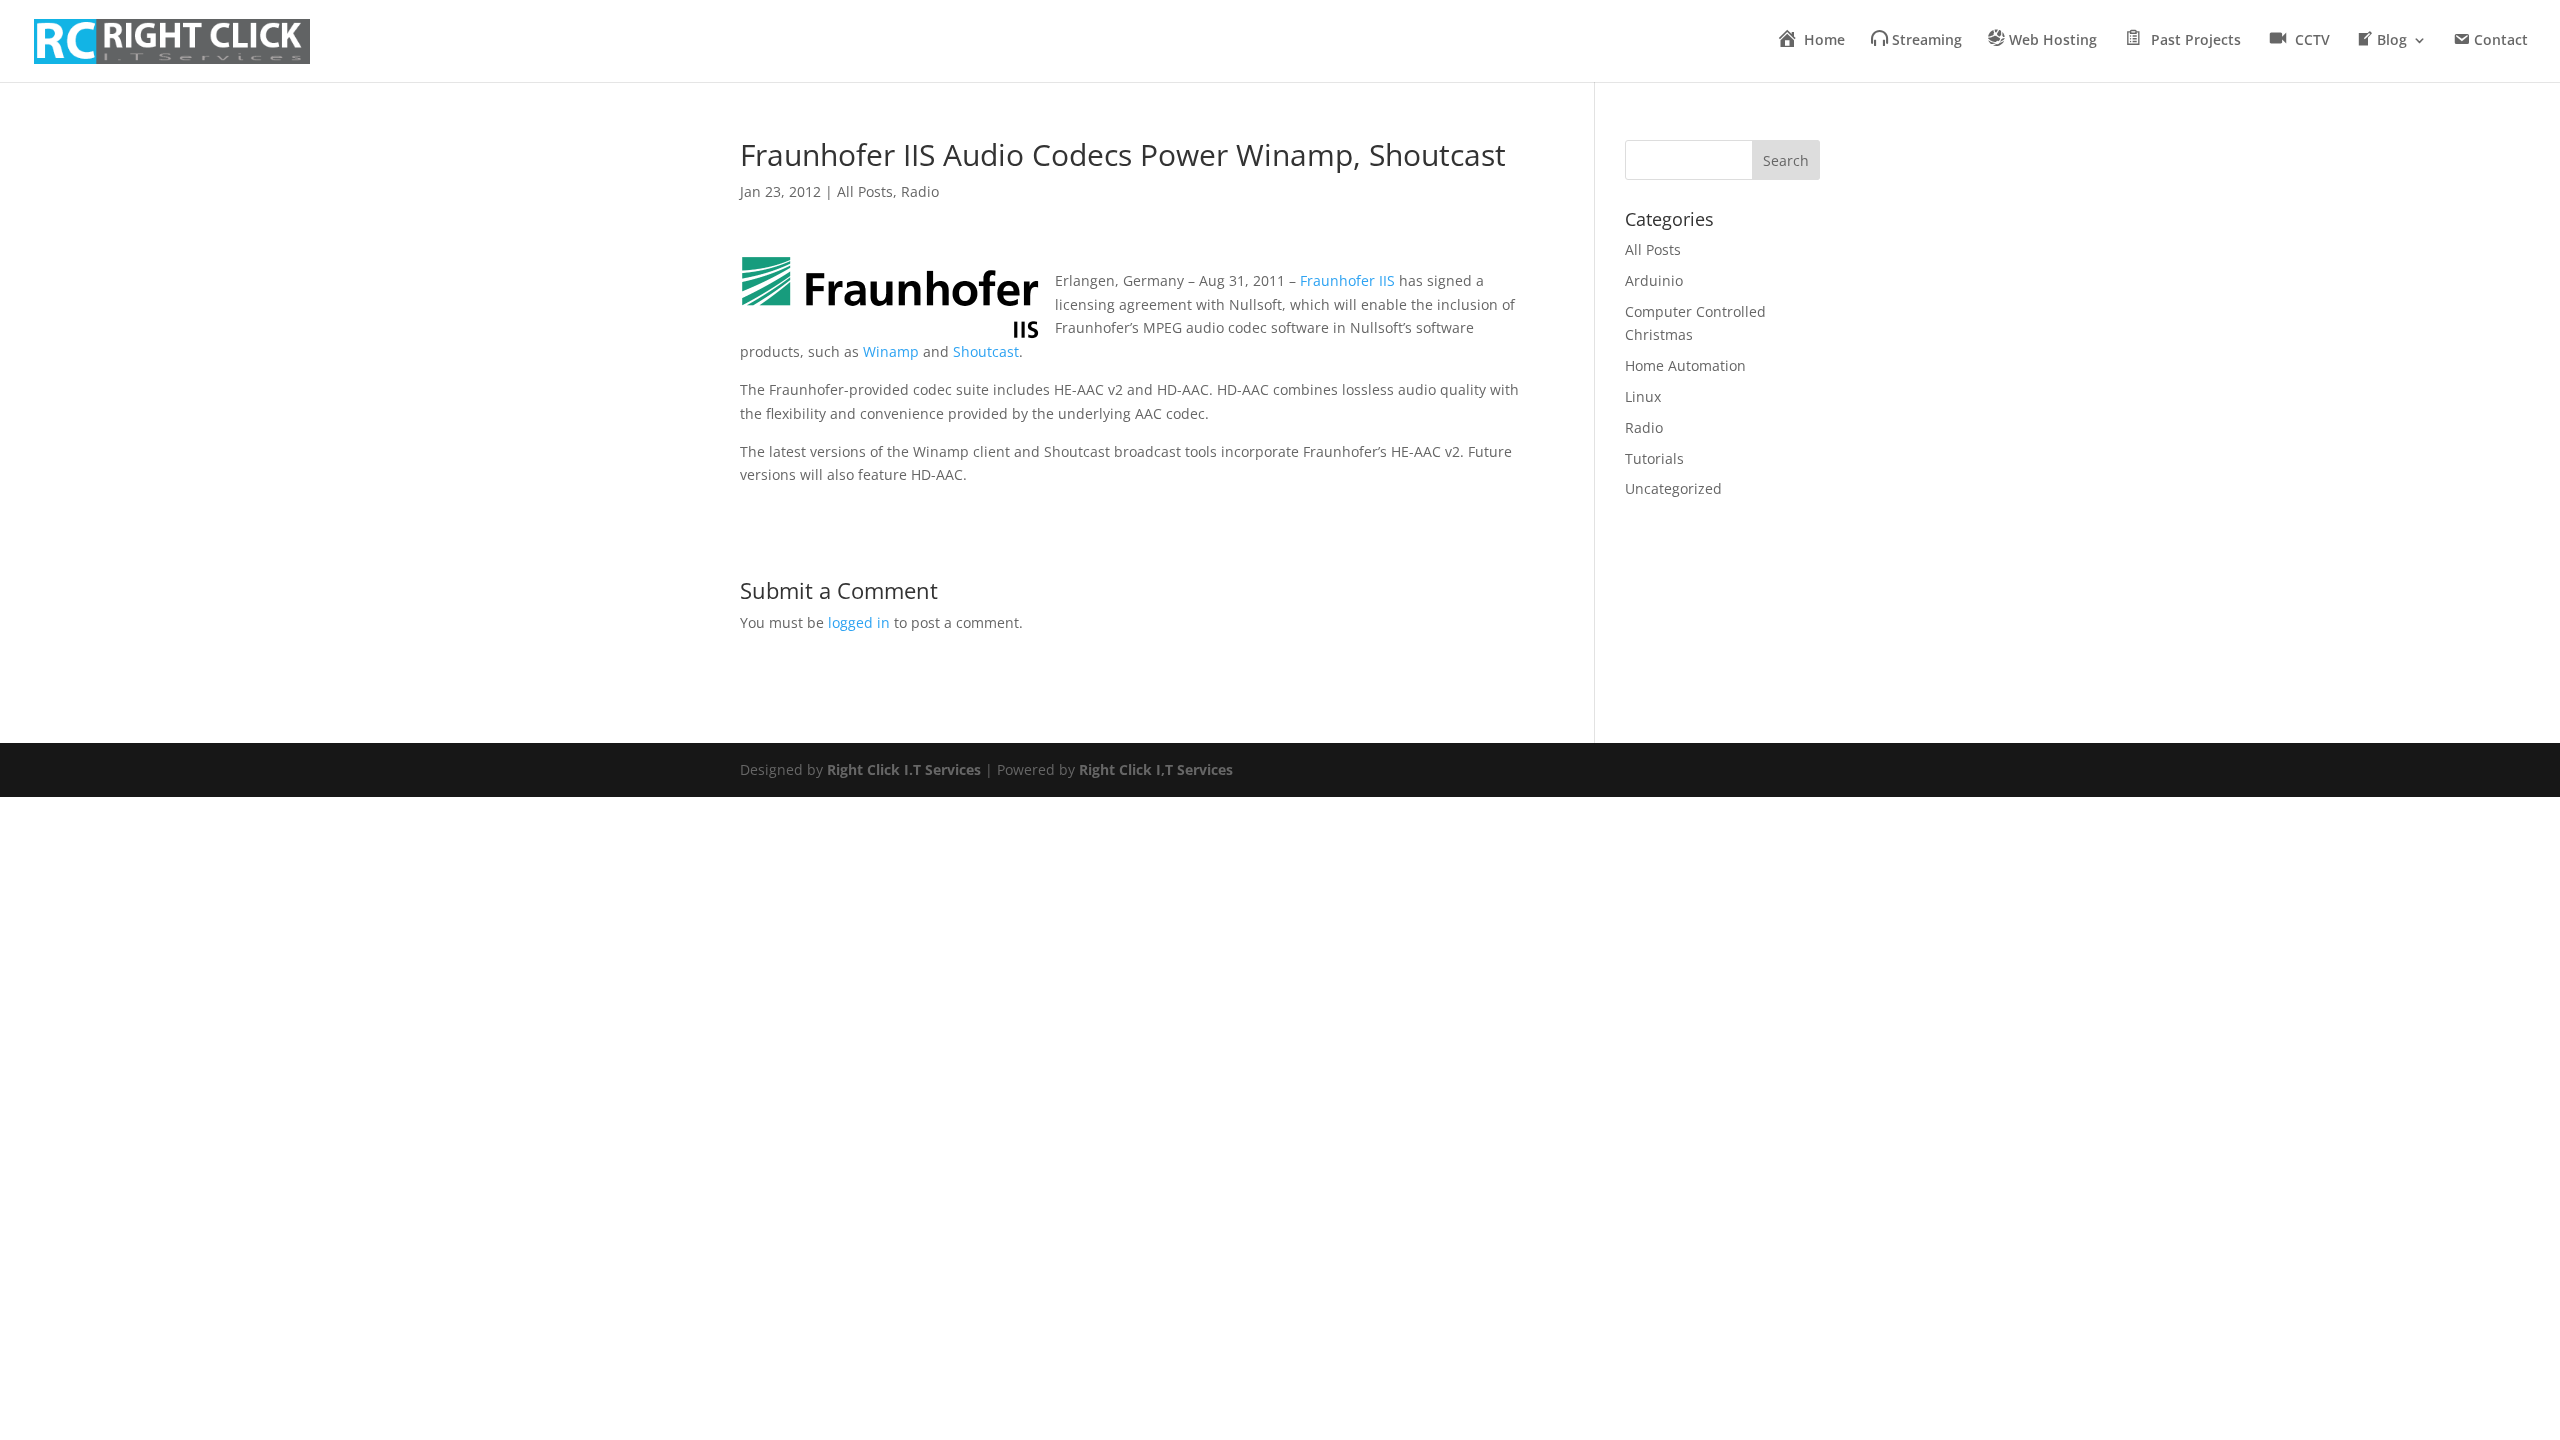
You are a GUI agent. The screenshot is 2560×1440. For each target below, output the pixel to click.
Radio (920, 191)
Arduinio (1654, 280)
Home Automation (1685, 365)
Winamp (891, 351)
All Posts (865, 191)
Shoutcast (986, 351)
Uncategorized (1673, 488)
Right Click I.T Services (904, 769)
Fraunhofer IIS (1347, 280)
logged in (859, 622)
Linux (1643, 396)
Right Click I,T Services (1156, 769)
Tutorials (1654, 458)
